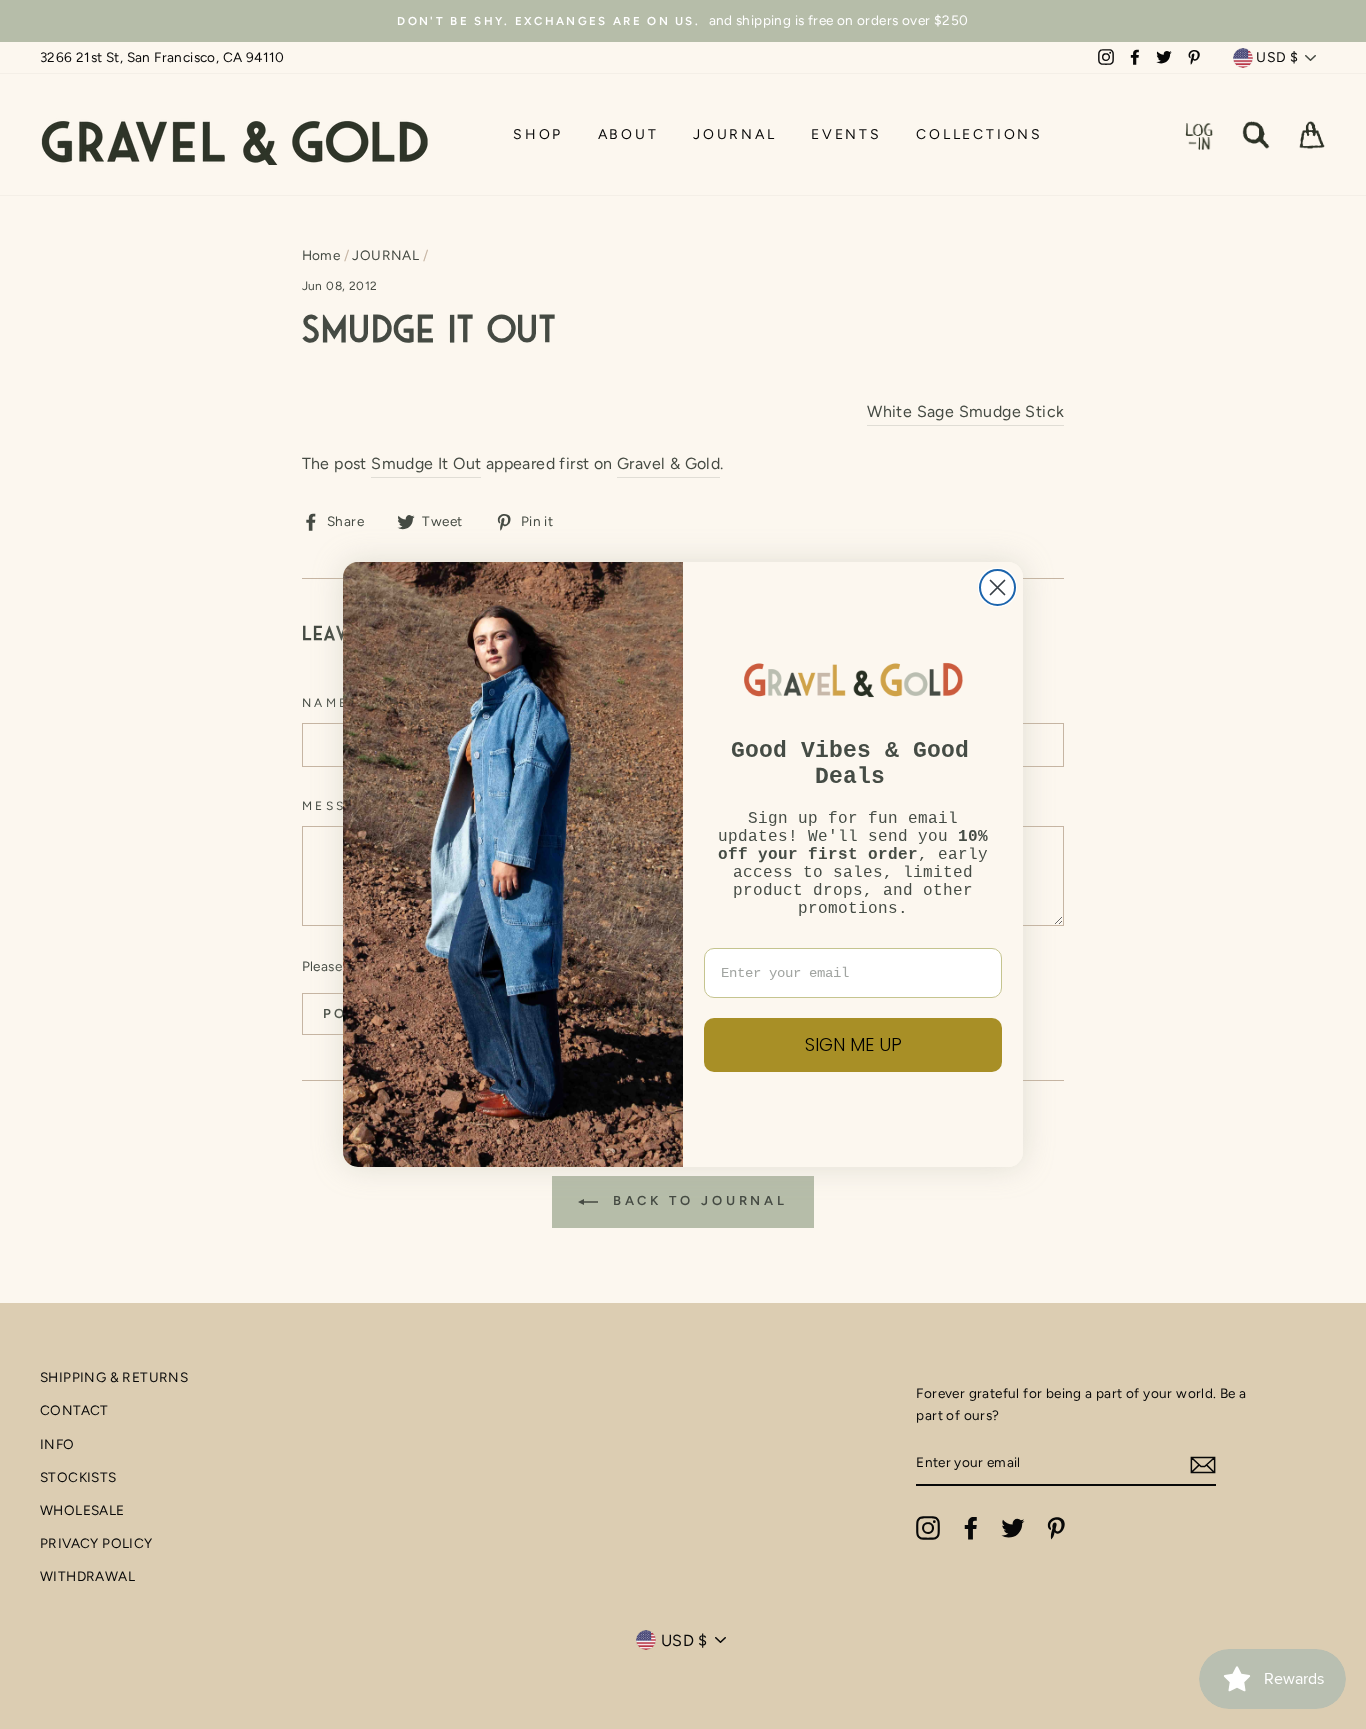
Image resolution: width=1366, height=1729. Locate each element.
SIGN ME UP (853, 1044)
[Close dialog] (997, 587)
